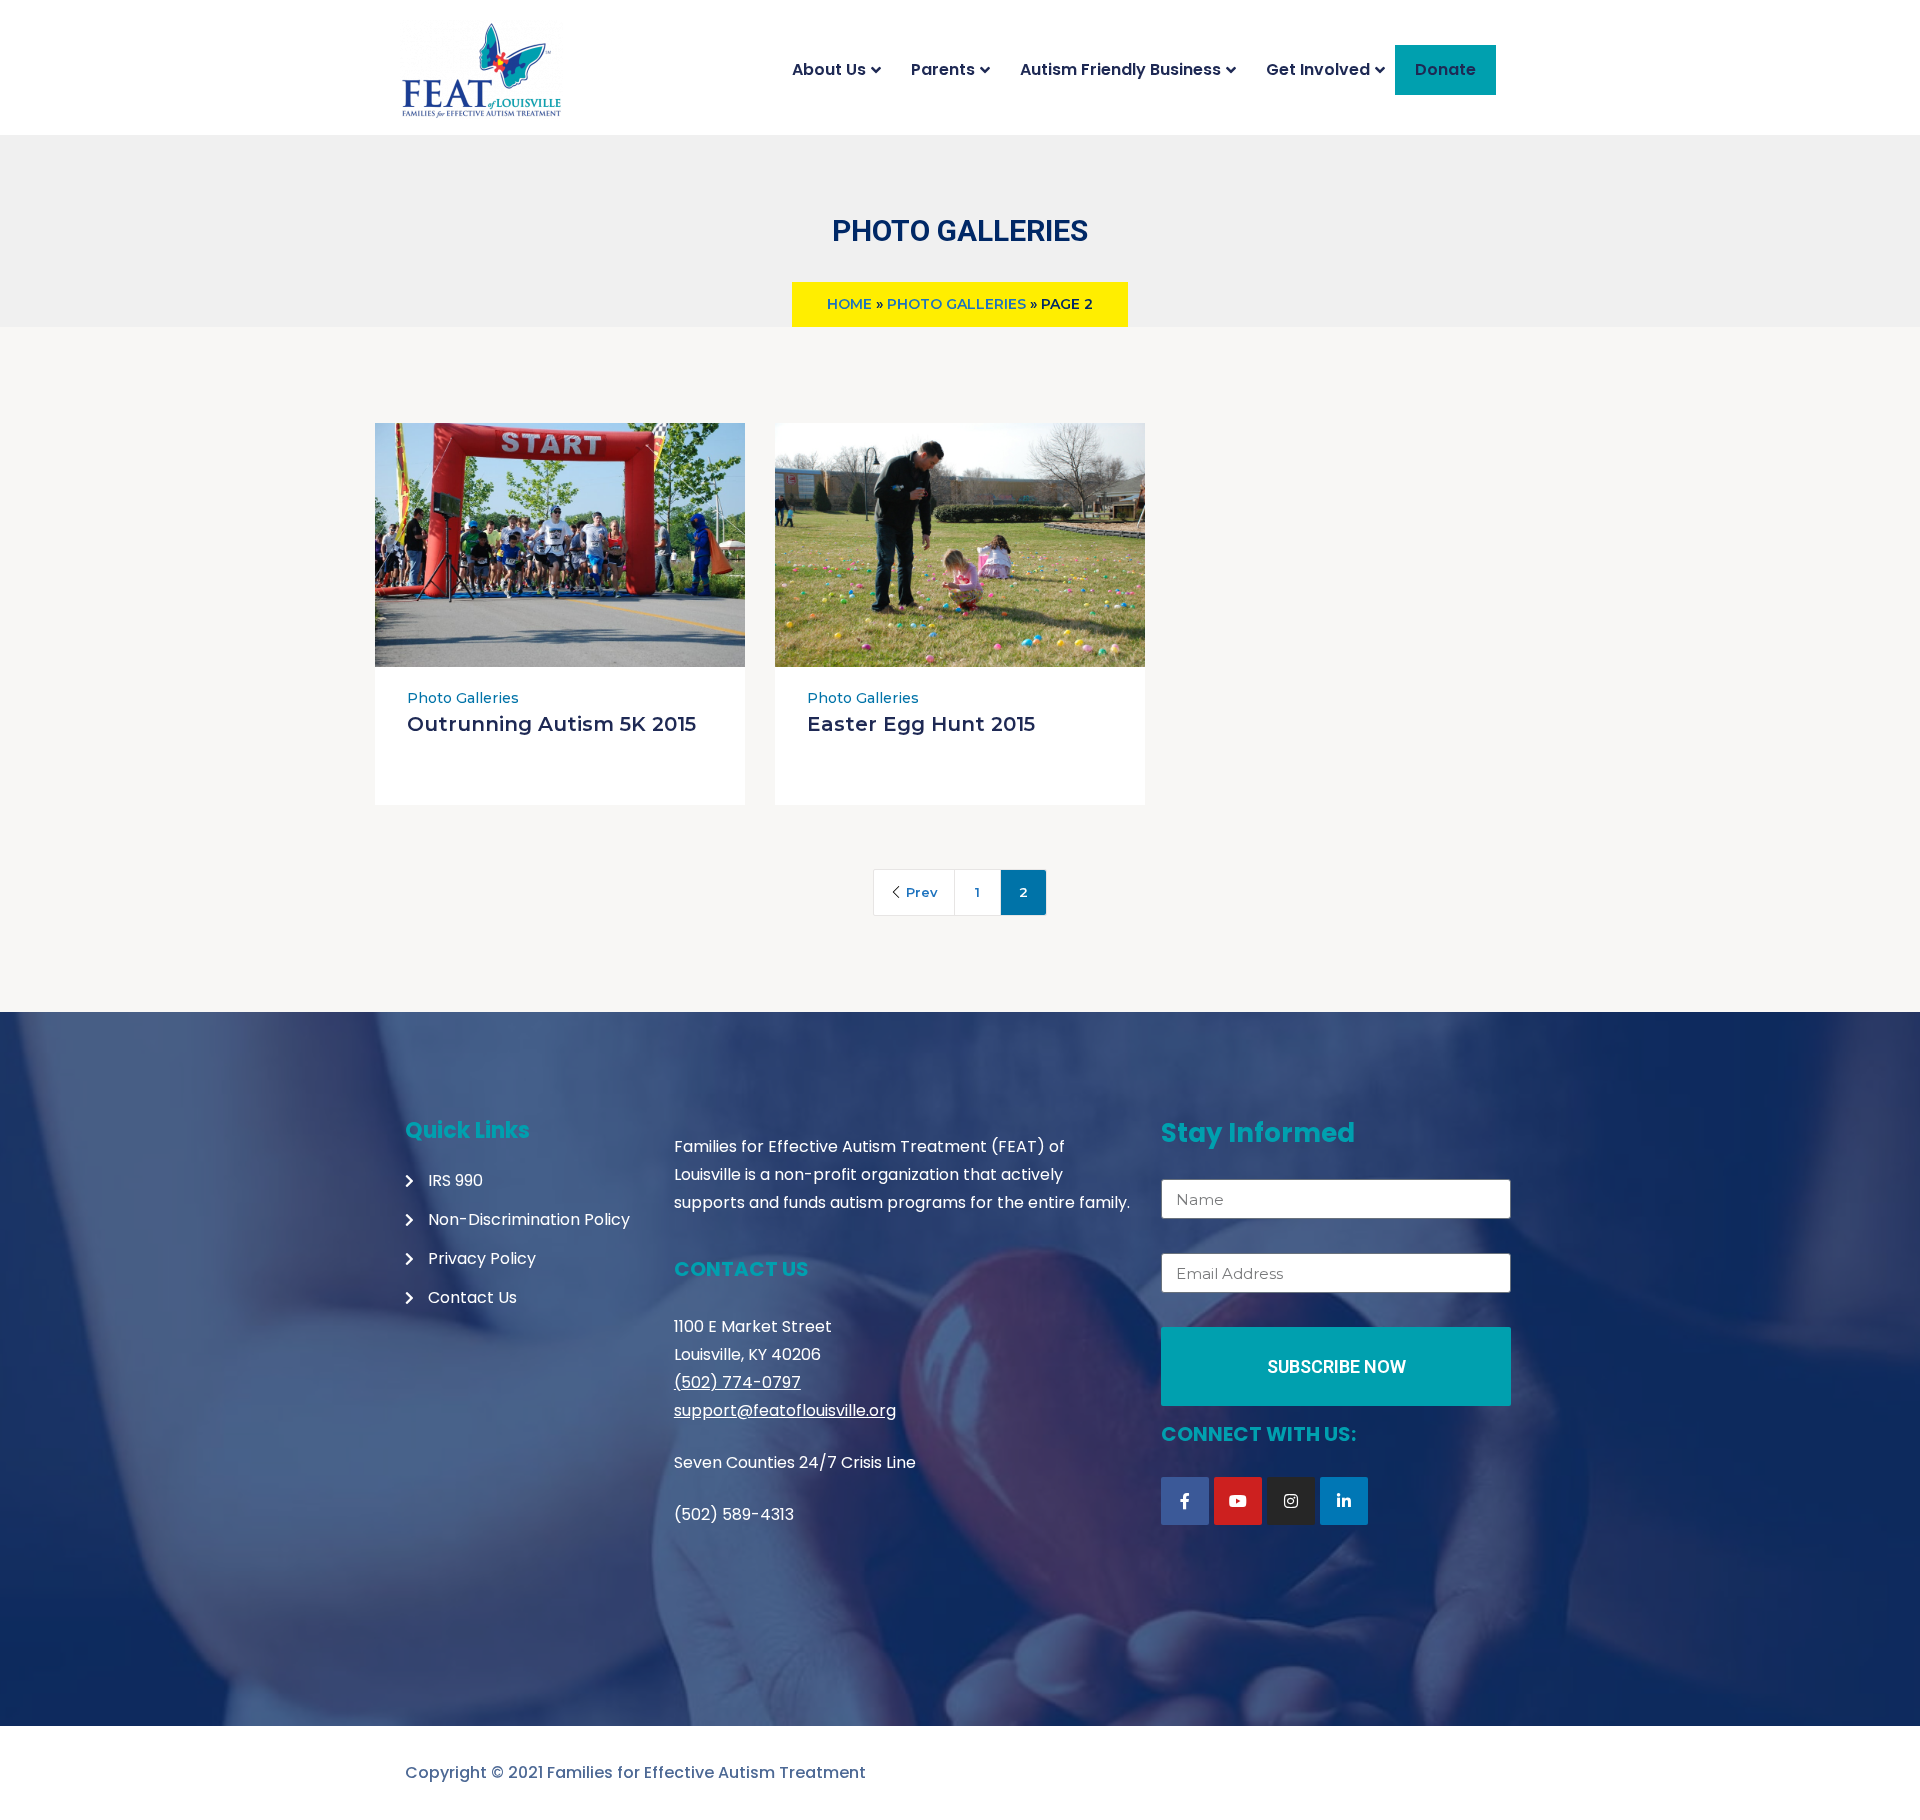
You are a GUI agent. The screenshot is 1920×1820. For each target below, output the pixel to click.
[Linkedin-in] (1344, 1501)
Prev (922, 892)
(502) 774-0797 (737, 1382)
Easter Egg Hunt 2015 (921, 724)
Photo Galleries (956, 304)
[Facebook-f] (1185, 1501)
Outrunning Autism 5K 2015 (551, 724)
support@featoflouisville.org (785, 1410)
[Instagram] (1291, 1501)
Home (849, 304)
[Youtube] (1238, 1501)
